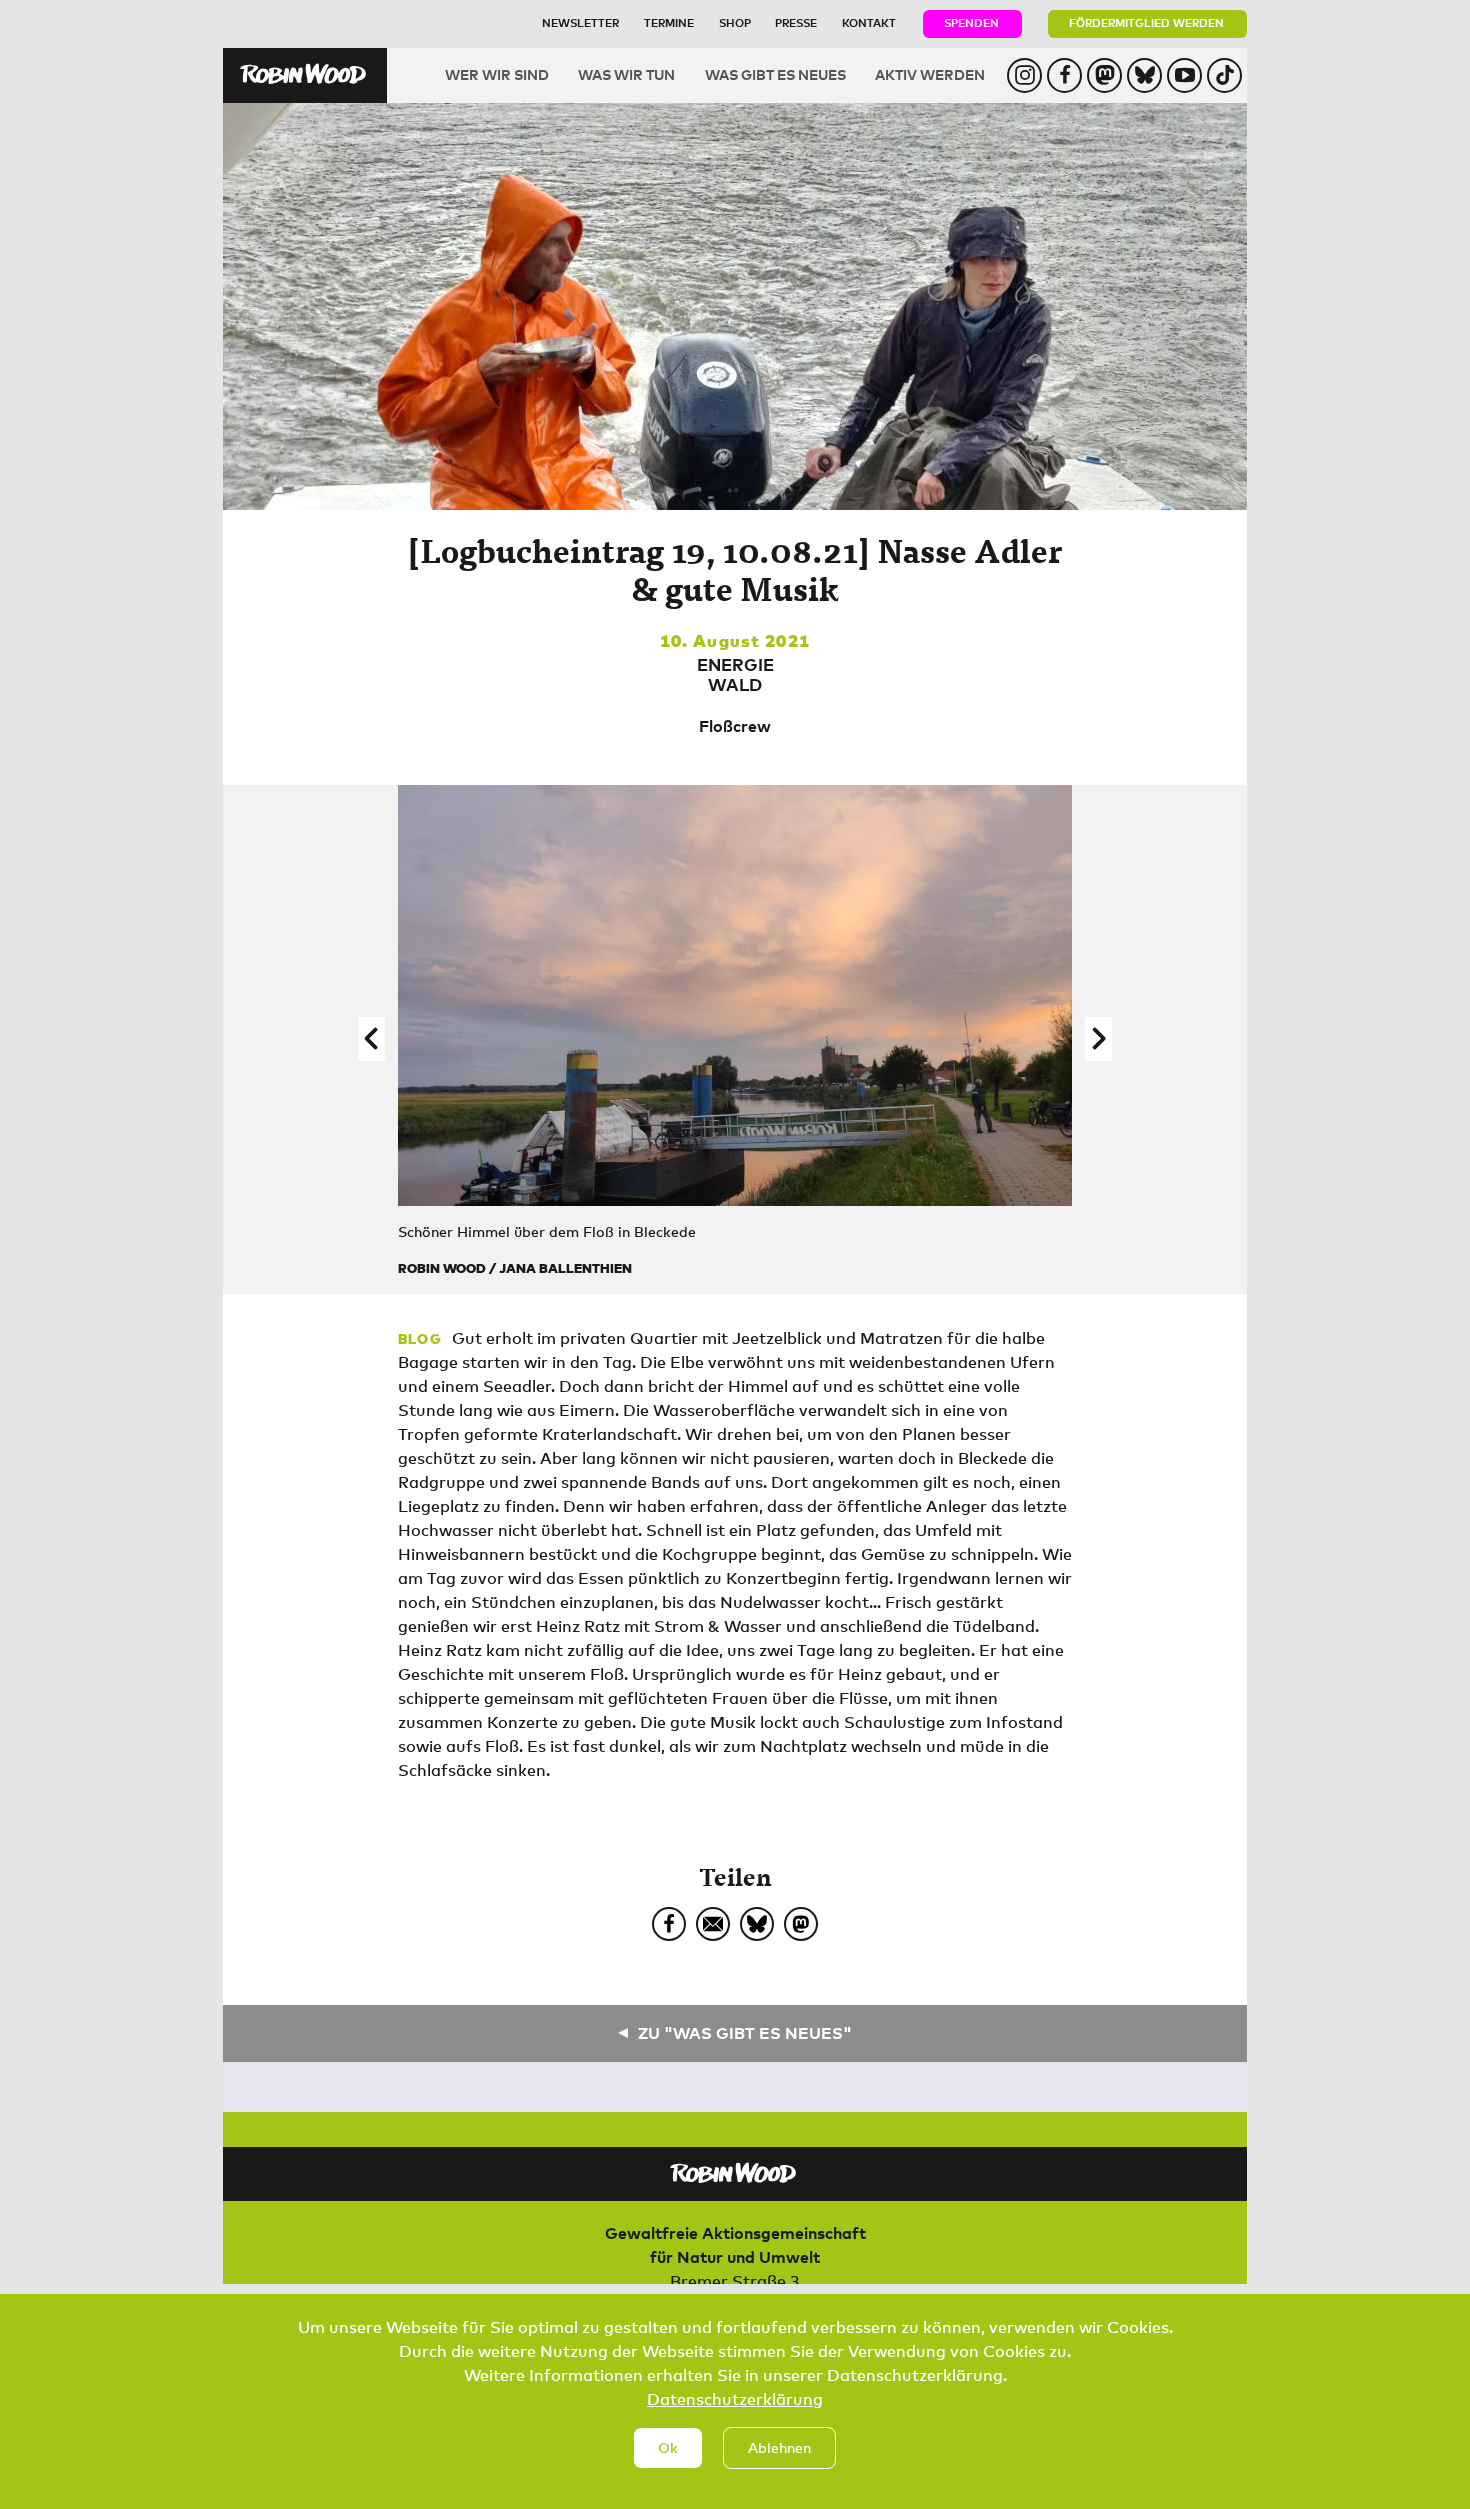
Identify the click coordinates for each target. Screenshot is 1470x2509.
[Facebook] (669, 1924)
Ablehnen (779, 2447)
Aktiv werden (930, 74)
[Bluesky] (757, 1924)
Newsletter (580, 22)
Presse (796, 22)
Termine (669, 22)
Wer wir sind (497, 74)
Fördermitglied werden (1146, 22)
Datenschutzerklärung (735, 2399)
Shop (735, 22)
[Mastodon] (801, 1924)
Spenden (971, 22)
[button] (371, 1039)
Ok (668, 2447)
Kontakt (869, 22)
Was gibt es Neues (775, 74)
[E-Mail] (713, 1924)
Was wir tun (626, 74)
